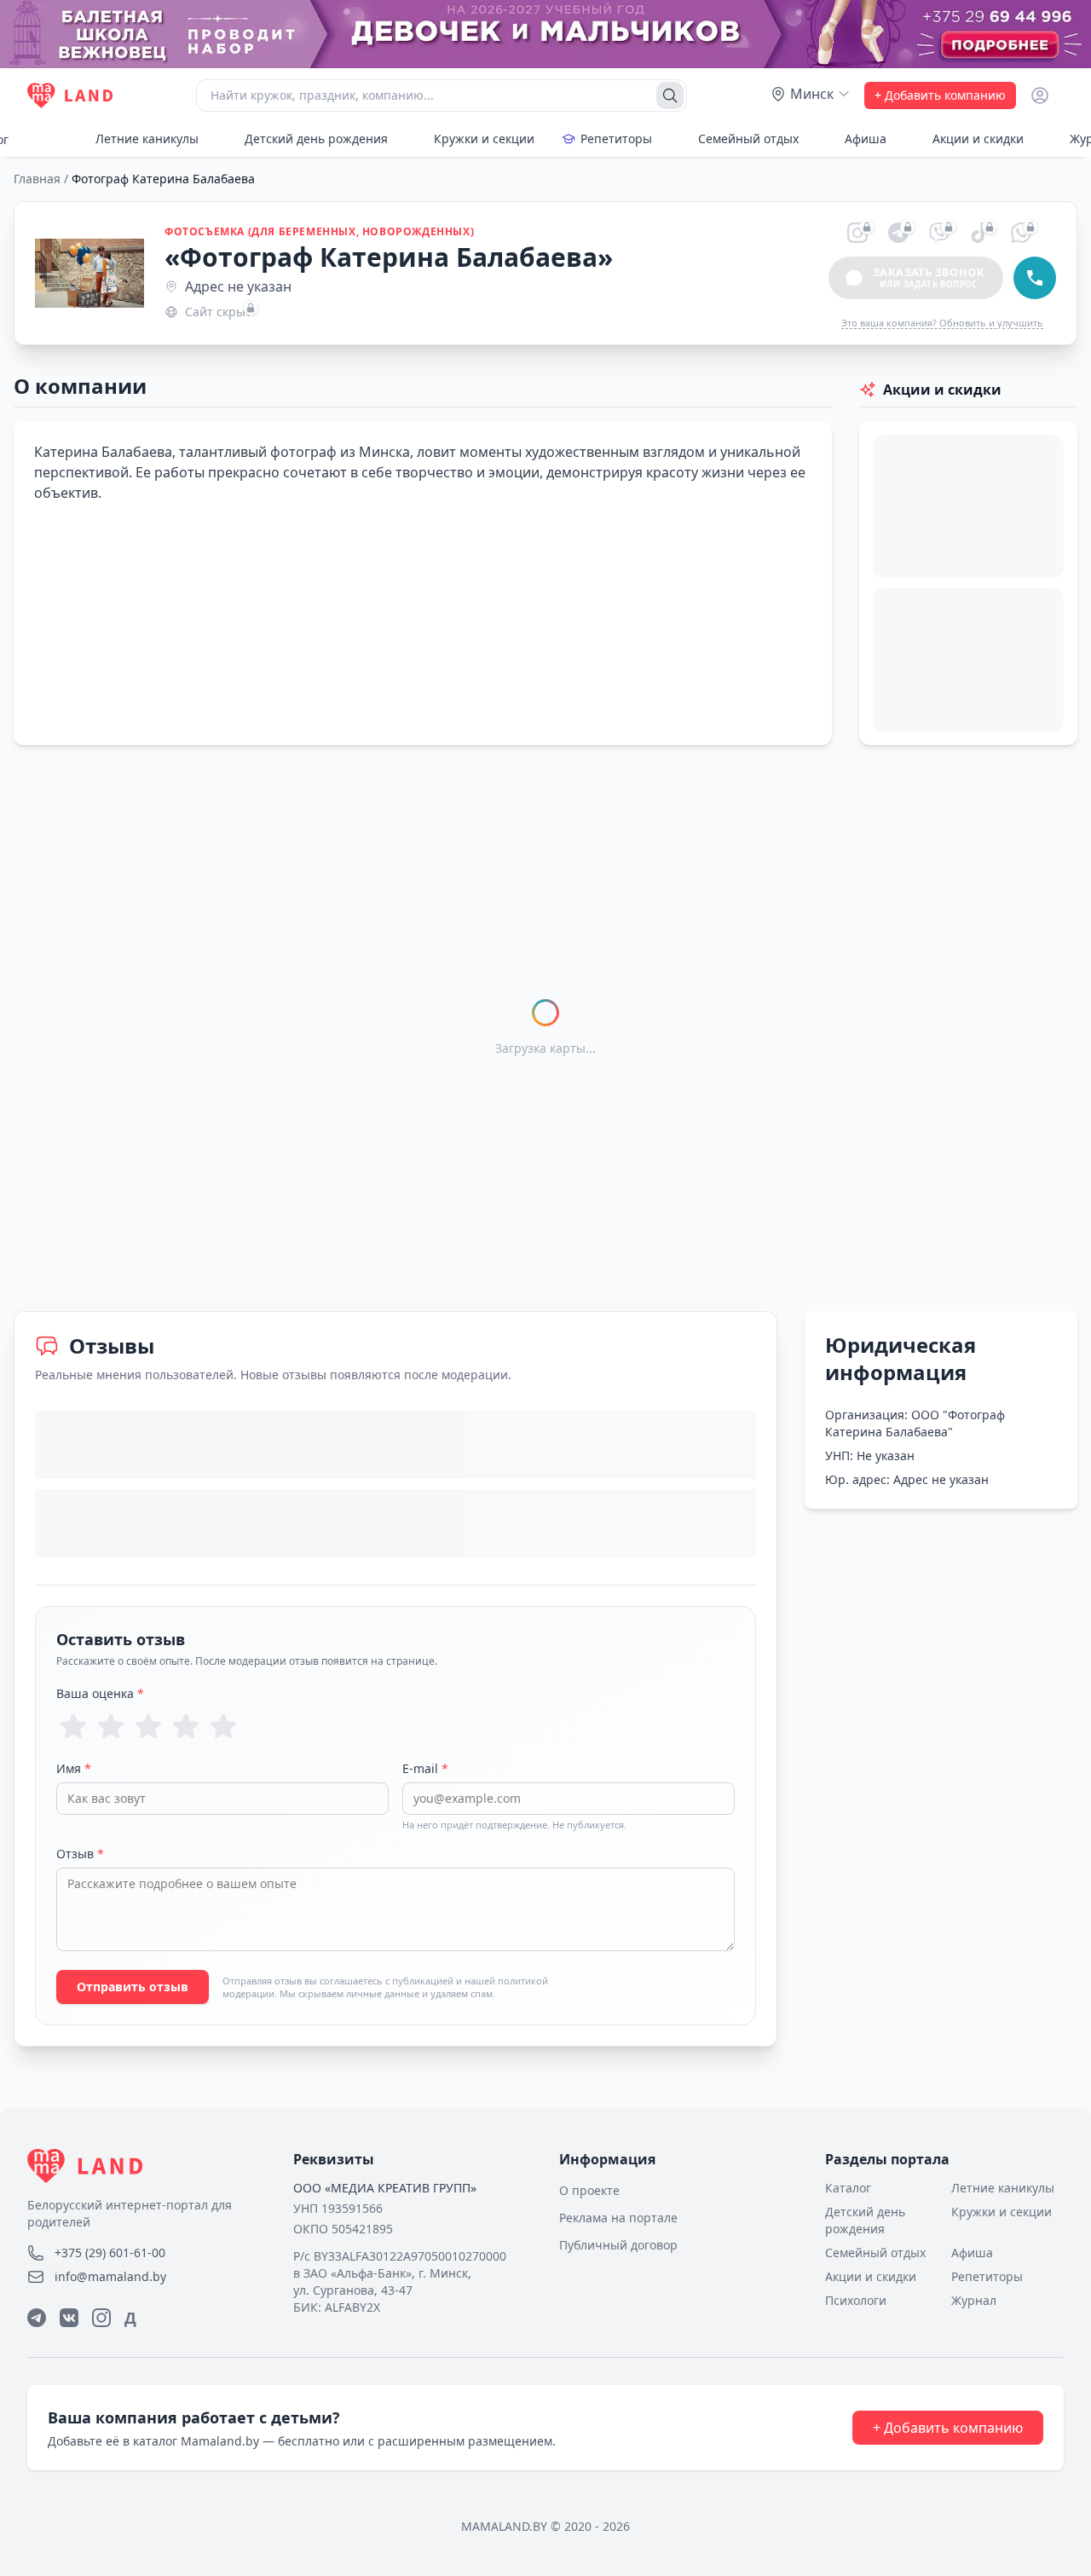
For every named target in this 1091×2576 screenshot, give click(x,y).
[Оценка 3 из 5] (148, 1726)
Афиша (866, 139)
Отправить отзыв (133, 1987)
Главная (37, 179)
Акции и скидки (978, 139)
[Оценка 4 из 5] (186, 1726)
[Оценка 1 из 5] (73, 1726)
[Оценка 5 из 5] (223, 1726)
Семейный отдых (748, 139)
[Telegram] (37, 2318)
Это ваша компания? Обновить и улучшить (942, 323)
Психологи (856, 2300)
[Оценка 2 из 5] (111, 1726)
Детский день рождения (316, 139)
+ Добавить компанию (940, 95)
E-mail (425, 1768)
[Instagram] (101, 2318)
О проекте (589, 2190)
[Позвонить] (1035, 278)
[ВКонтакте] (69, 2318)
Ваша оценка (100, 1693)
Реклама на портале (618, 2218)
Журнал (974, 2300)
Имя (74, 1768)
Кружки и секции (484, 139)
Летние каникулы (147, 139)
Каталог (848, 2188)
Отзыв (80, 1854)
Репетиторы (616, 139)
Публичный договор (618, 2245)
